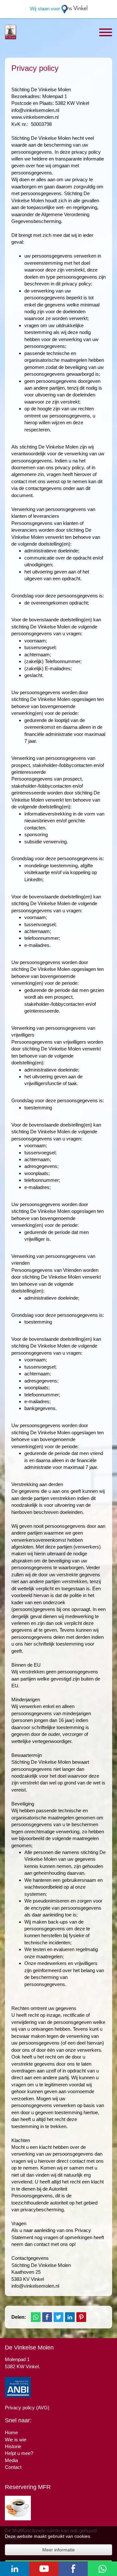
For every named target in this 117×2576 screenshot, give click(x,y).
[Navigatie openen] (106, 33)
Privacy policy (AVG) (27, 2408)
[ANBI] (18, 2387)
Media (11, 2460)
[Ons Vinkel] (74, 9)
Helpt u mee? (19, 2453)
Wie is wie (16, 2440)
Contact (13, 2467)
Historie (13, 2446)
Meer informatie (58, 2550)
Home (11, 2432)
